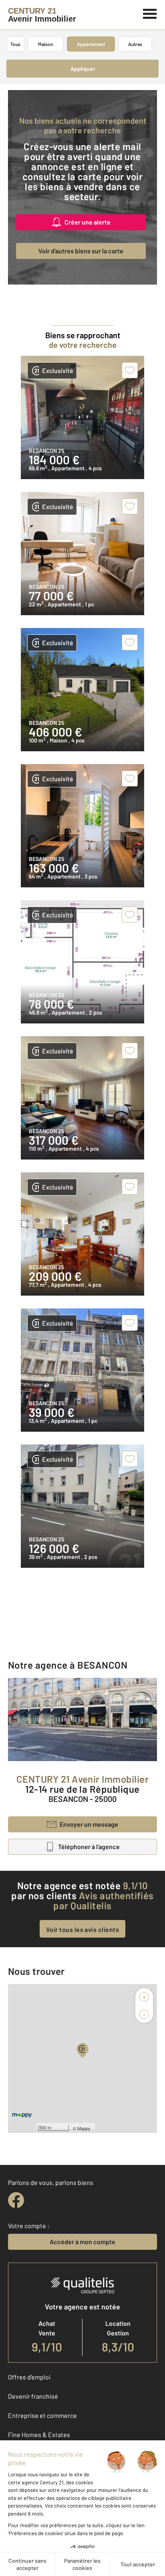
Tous (15, 44)
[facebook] (16, 2200)
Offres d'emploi (29, 2377)
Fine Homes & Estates (39, 2435)
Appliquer (83, 69)
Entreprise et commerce (42, 2415)
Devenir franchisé (33, 2396)
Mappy (84, 2128)
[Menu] (150, 13)
